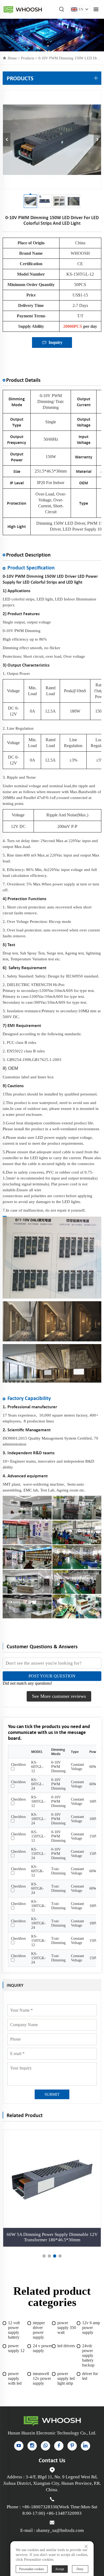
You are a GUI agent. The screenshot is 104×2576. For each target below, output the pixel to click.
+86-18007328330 (40, 2507)
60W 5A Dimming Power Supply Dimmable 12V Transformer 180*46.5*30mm (52, 2237)
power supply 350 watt (67, 2328)
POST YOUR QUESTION (52, 1676)
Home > (14, 58)
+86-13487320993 (64, 2513)
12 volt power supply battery (14, 2330)
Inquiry (55, 342)
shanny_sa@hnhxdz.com (60, 2530)
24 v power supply (42, 2348)
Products (28, 58)
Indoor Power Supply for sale (23, 9)
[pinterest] (72, 2446)
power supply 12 (16, 2348)
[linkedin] (85, 2446)
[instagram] (32, 2446)
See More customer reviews (59, 1696)
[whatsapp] (45, 2446)
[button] (44, 2256)
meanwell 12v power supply (42, 2378)
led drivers (66, 2346)
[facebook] (59, 2446)
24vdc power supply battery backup (88, 2355)
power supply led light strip (66, 2378)
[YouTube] (19, 2446)
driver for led (90, 2376)
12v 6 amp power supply (91, 2328)
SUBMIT (52, 2094)
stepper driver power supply (39, 2330)
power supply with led (15, 2378)
